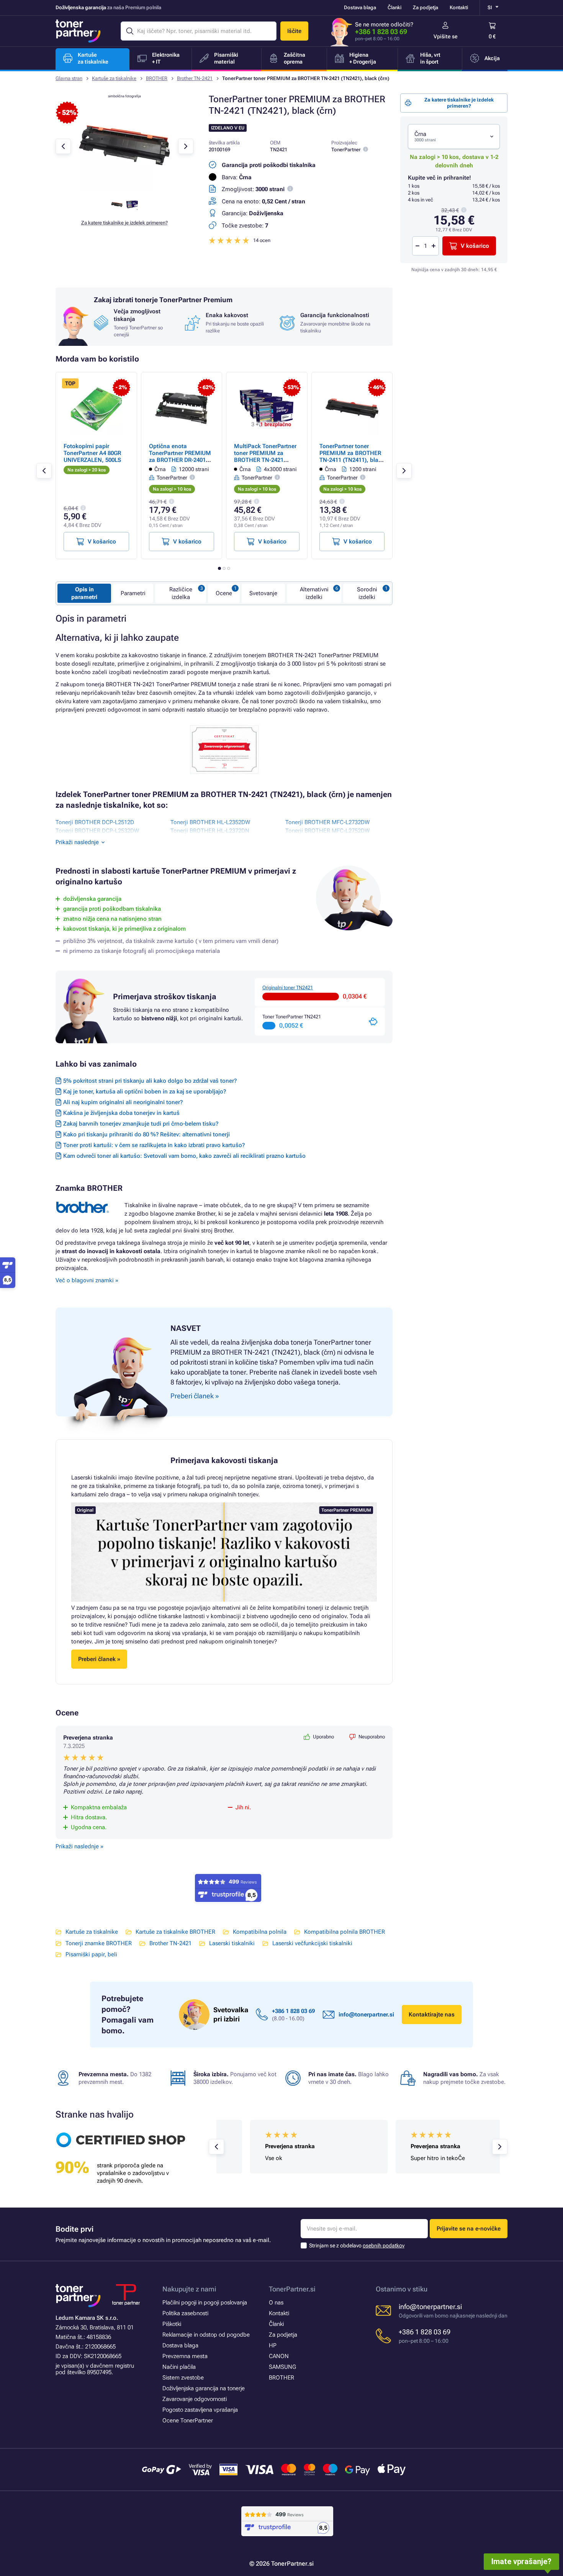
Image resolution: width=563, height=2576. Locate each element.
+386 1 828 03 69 (381, 32)
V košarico (475, 246)
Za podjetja (426, 7)
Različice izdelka (181, 593)
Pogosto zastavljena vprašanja (200, 2410)
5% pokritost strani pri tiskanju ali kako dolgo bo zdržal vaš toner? (150, 1081)
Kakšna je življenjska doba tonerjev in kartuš (121, 1113)
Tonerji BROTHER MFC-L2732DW (327, 822)
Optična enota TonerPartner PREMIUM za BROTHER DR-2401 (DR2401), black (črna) (180, 457)
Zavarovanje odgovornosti (195, 2399)
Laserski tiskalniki (232, 1943)
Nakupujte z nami (189, 2289)
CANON (279, 2356)
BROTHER (157, 78)
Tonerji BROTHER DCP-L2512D (95, 822)
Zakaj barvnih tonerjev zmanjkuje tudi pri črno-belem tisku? (141, 1124)
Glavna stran (69, 78)
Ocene (224, 593)
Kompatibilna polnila (260, 1932)
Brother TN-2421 (195, 78)
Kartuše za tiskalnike (114, 78)
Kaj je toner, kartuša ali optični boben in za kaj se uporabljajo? (145, 1092)
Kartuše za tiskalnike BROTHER (175, 1932)
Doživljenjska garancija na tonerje (204, 2388)
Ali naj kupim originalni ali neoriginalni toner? (123, 1102)
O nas (276, 2303)
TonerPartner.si (292, 2289)
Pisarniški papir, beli (91, 1954)
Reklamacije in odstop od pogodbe (206, 2335)
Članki (394, 7)
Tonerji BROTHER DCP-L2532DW (97, 831)
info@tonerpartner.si (366, 2015)
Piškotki (172, 2324)
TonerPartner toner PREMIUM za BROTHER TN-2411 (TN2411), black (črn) (352, 457)
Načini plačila (179, 2367)
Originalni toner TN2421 (288, 988)
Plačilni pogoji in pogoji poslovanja (205, 2303)
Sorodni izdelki (367, 593)
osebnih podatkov (384, 2245)
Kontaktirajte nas (432, 2015)
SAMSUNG (282, 2367)
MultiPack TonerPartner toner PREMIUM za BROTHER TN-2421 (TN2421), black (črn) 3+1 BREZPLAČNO (265, 460)
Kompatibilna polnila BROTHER (345, 1932)
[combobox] (454, 137)
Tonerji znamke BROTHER (99, 1943)
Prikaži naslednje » (79, 1846)
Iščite (294, 31)
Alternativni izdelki (314, 593)
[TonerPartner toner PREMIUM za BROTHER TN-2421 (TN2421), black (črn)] (124, 189)
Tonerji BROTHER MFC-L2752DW (327, 831)
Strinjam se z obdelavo (357, 2245)
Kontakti (459, 7)
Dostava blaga (360, 7)
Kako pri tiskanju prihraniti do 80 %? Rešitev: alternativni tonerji (146, 1134)
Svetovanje (263, 593)
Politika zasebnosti (185, 2313)
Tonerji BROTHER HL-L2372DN (210, 831)
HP (273, 2345)
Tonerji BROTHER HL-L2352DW (210, 822)
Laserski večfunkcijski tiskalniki (312, 1943)
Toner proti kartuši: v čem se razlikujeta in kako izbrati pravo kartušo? (154, 1145)
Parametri (133, 593)
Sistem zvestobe (183, 2378)
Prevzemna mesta (185, 2356)
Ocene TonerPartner (188, 2421)
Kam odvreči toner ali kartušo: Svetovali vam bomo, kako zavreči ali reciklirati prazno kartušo (184, 1156)
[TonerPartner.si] (78, 31)
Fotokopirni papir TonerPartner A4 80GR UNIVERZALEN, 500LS (92, 453)
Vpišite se (446, 36)
